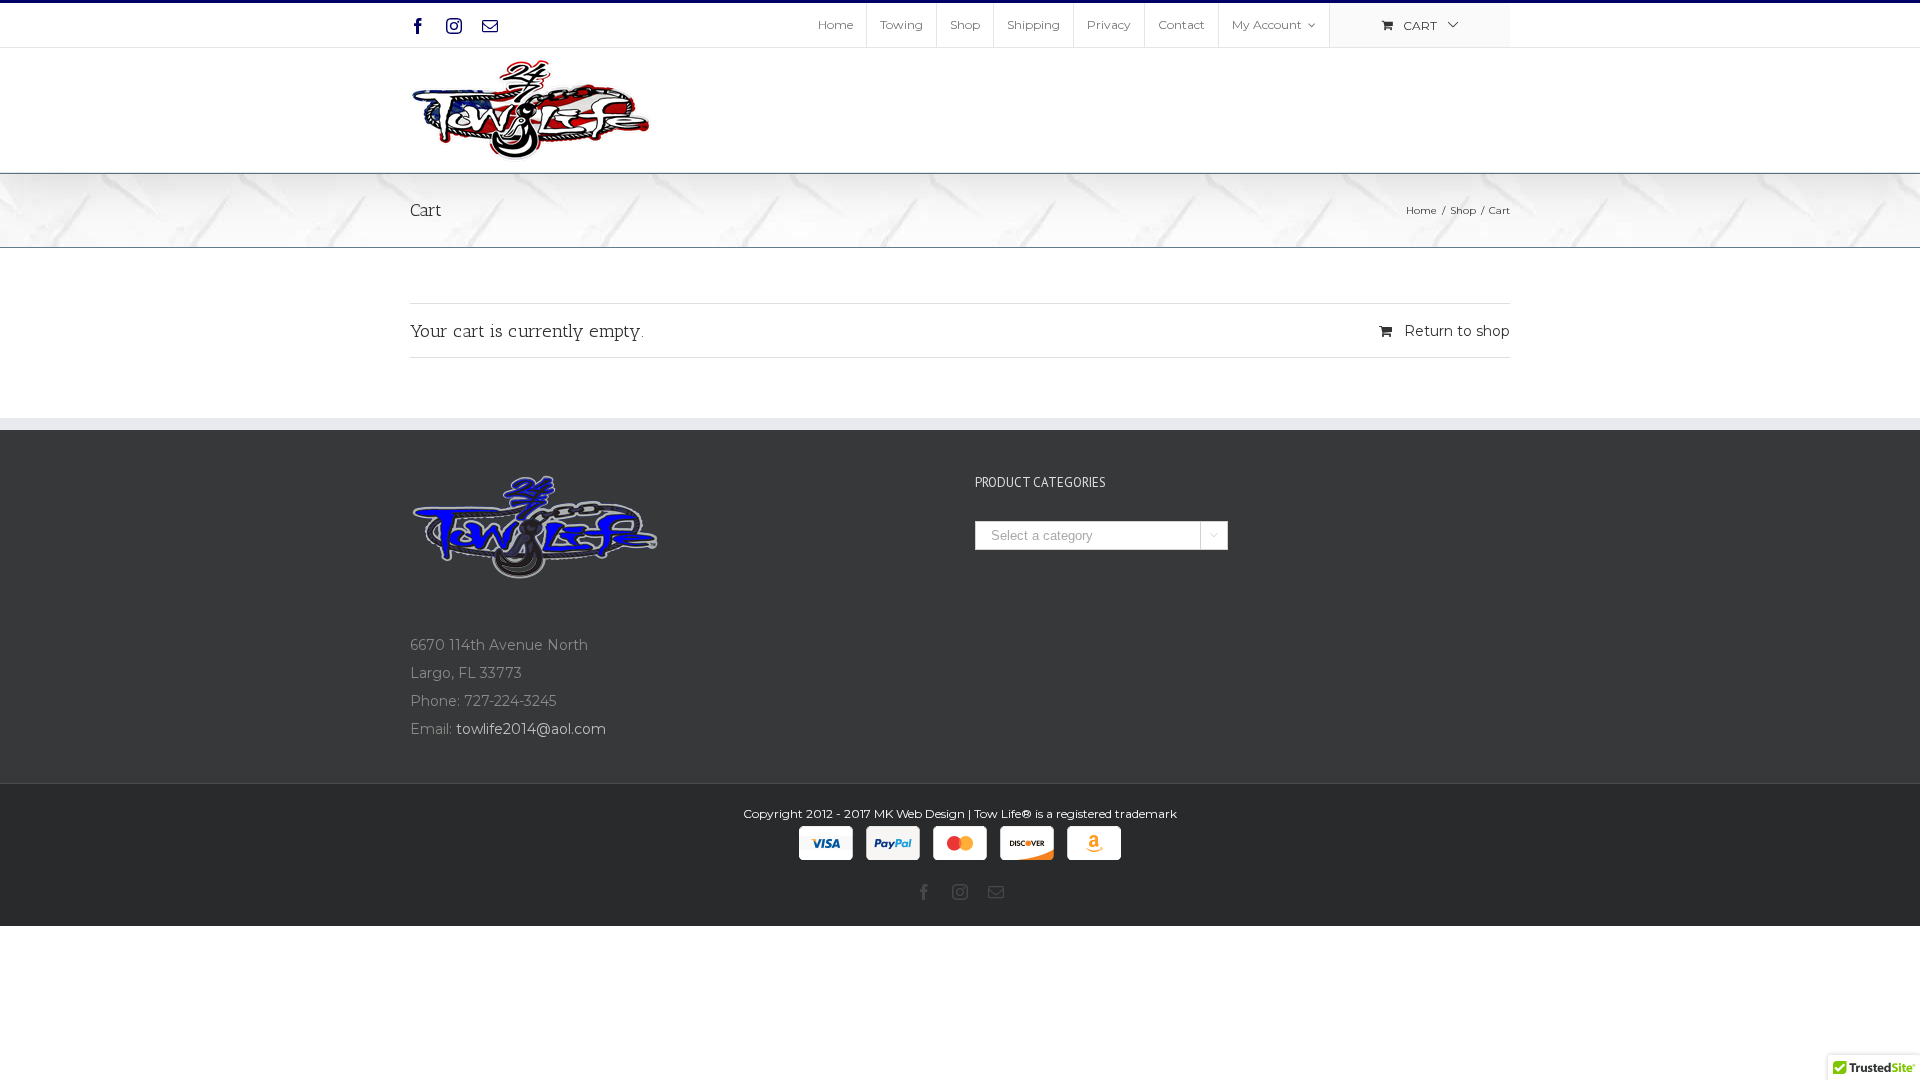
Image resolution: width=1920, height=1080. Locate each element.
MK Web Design (919, 813)
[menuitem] (835, 25)
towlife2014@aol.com (531, 729)
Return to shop (1457, 331)
